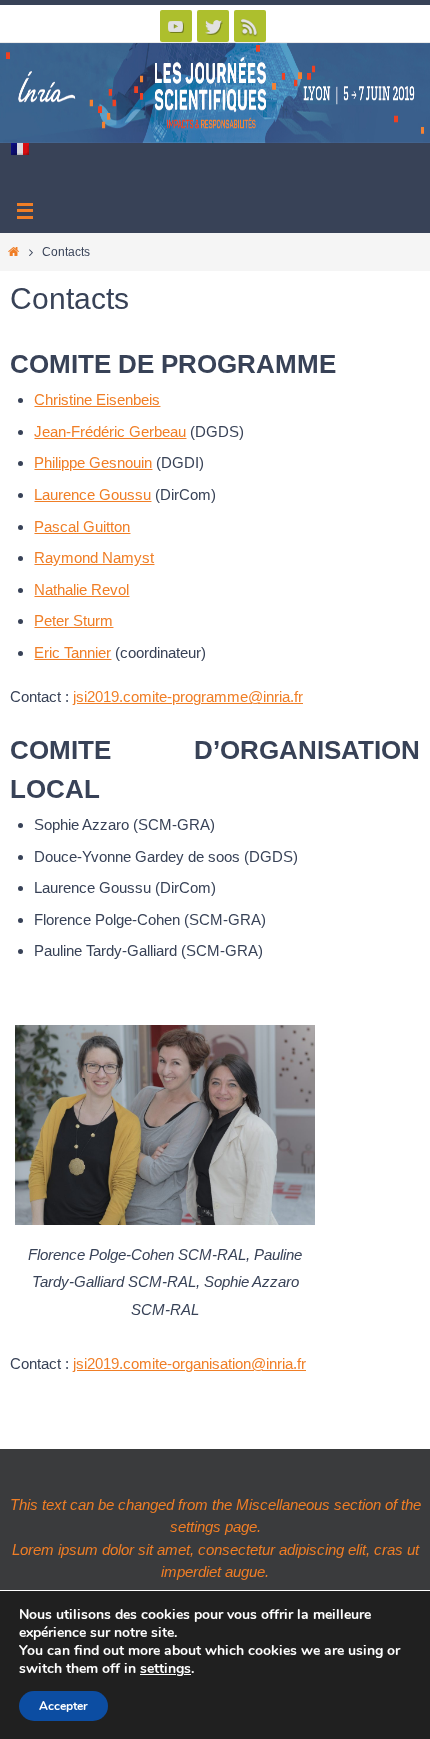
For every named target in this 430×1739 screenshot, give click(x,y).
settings (165, 1669)
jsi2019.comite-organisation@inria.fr (189, 1363)
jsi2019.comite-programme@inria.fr (188, 696)
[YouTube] (176, 26)
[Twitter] (213, 26)
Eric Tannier (72, 652)
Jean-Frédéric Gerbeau (110, 431)
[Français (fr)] (21, 149)
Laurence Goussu (92, 494)
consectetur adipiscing (271, 1549)
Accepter (63, 1706)
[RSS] (250, 26)
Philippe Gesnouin (93, 462)
